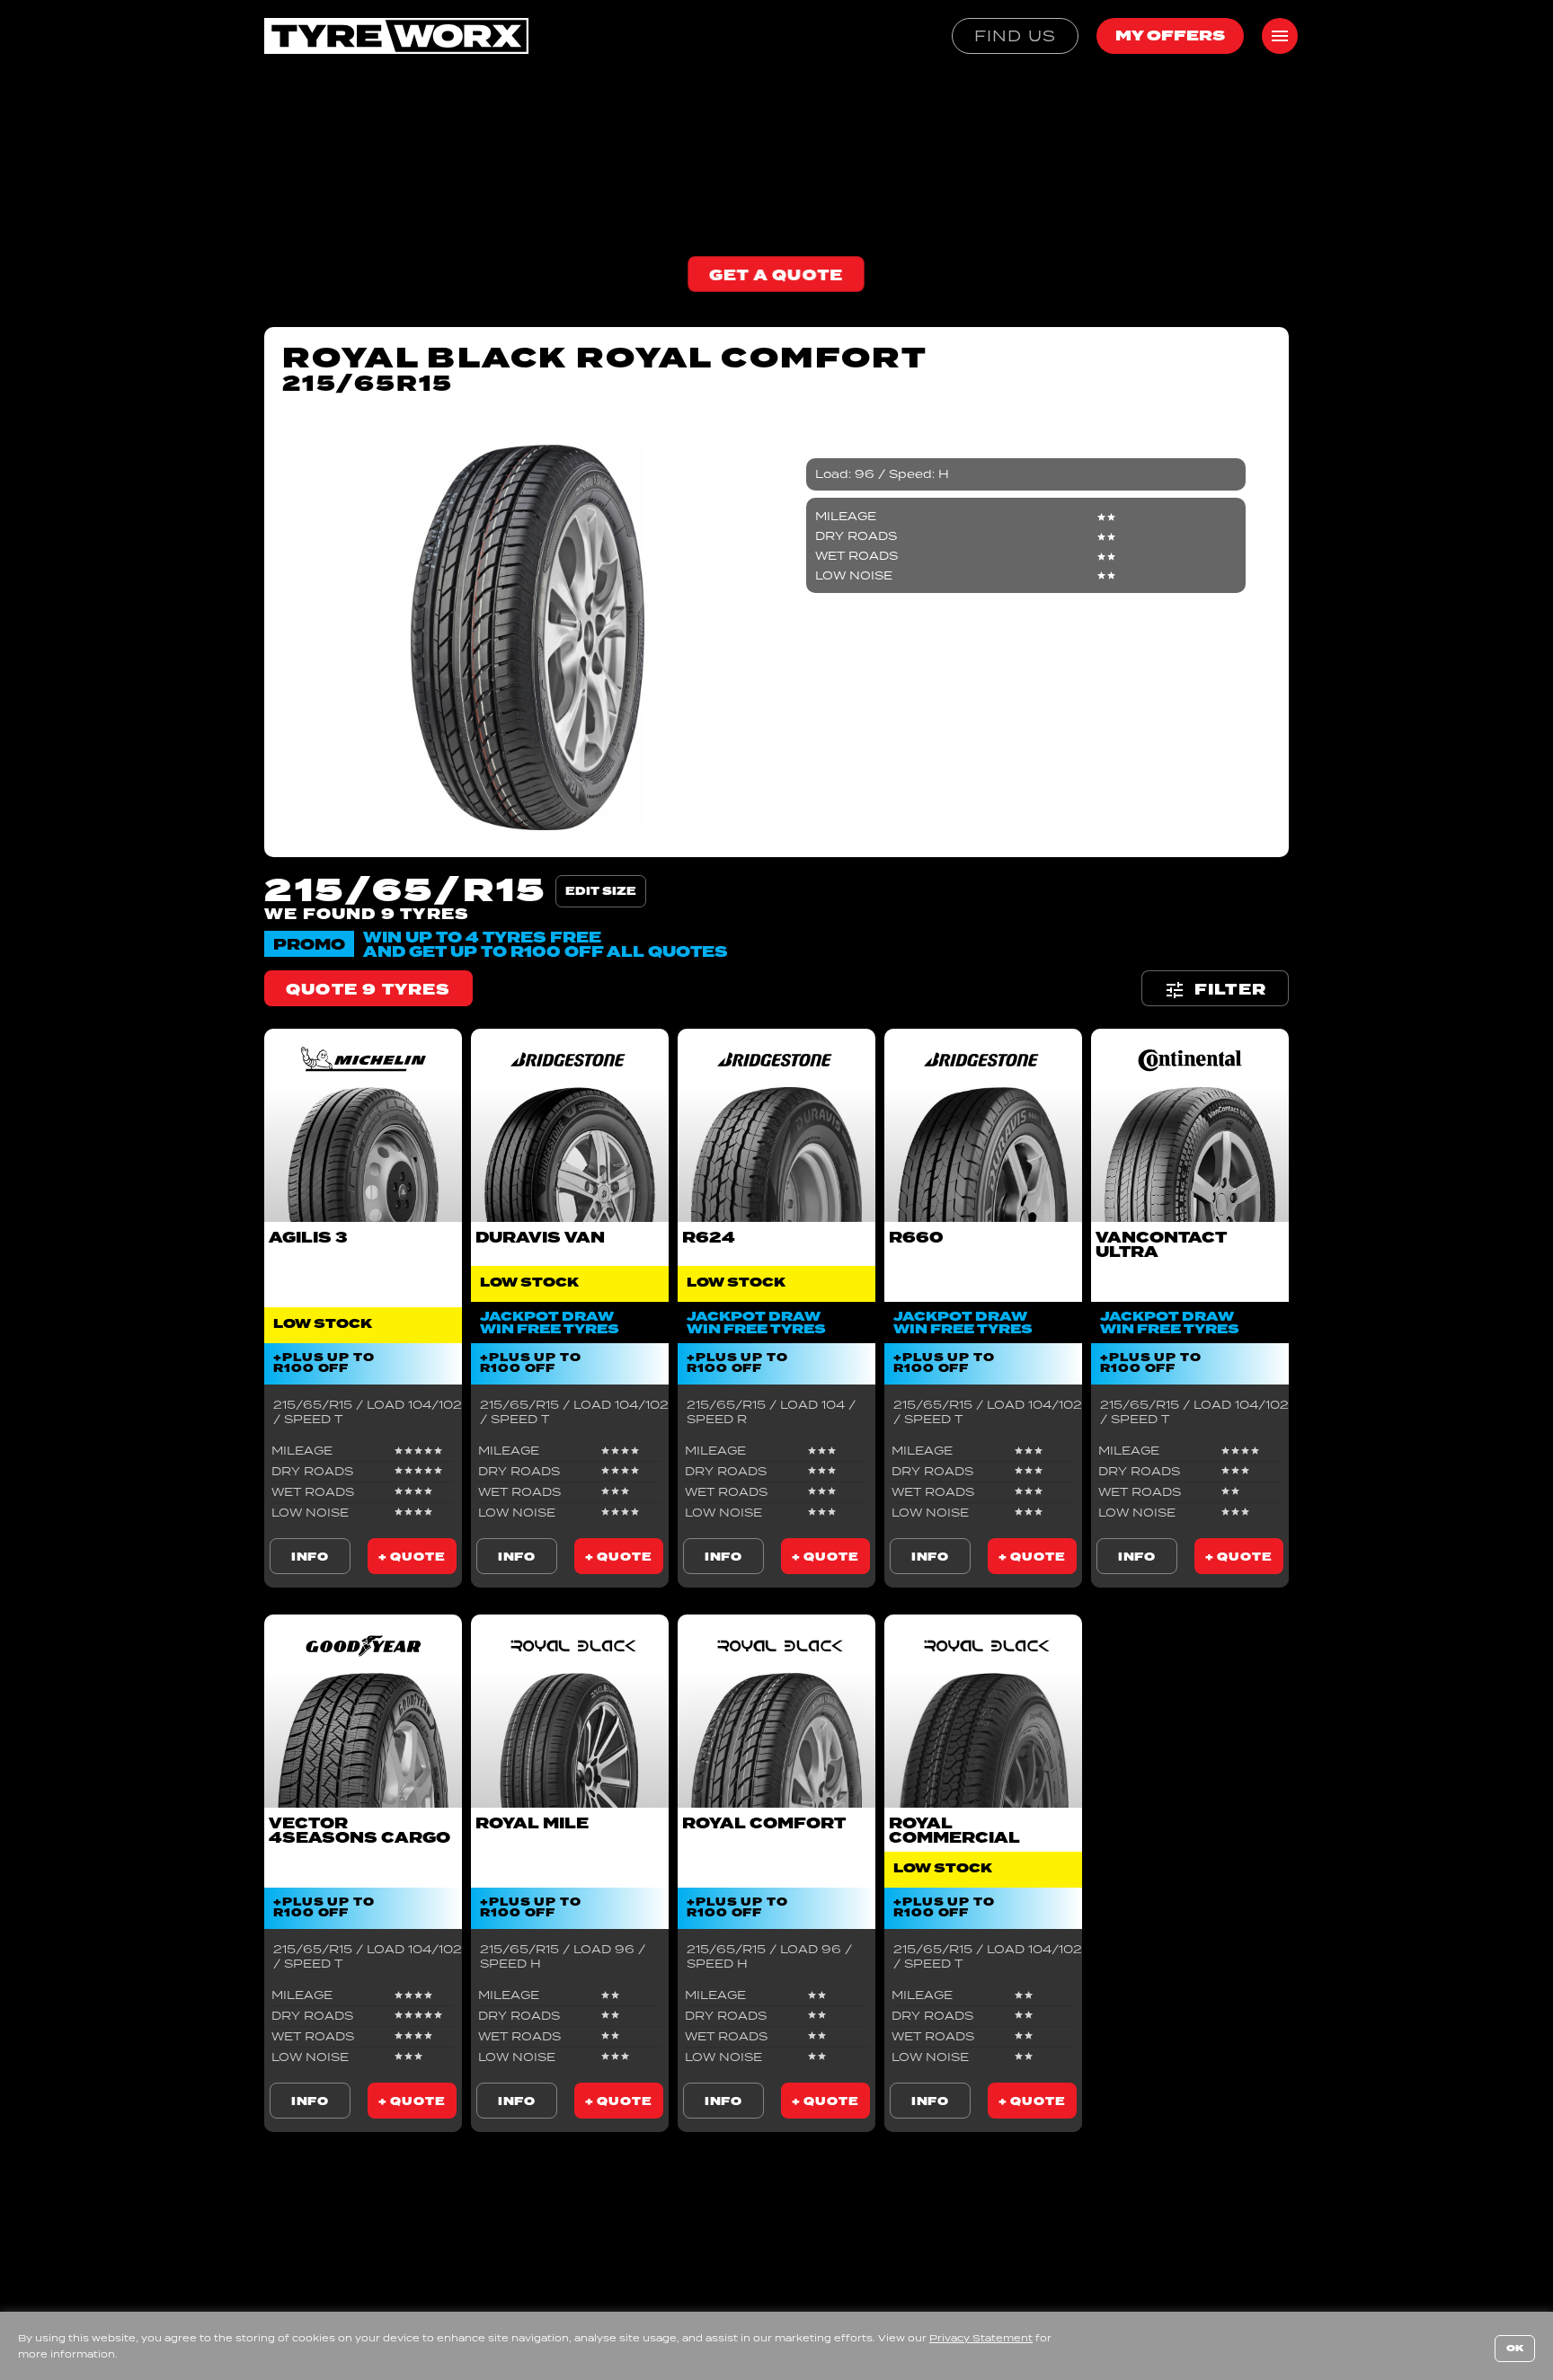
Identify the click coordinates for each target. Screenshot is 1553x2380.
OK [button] (1515, 2349)
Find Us (1015, 36)
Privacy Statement (981, 2338)
